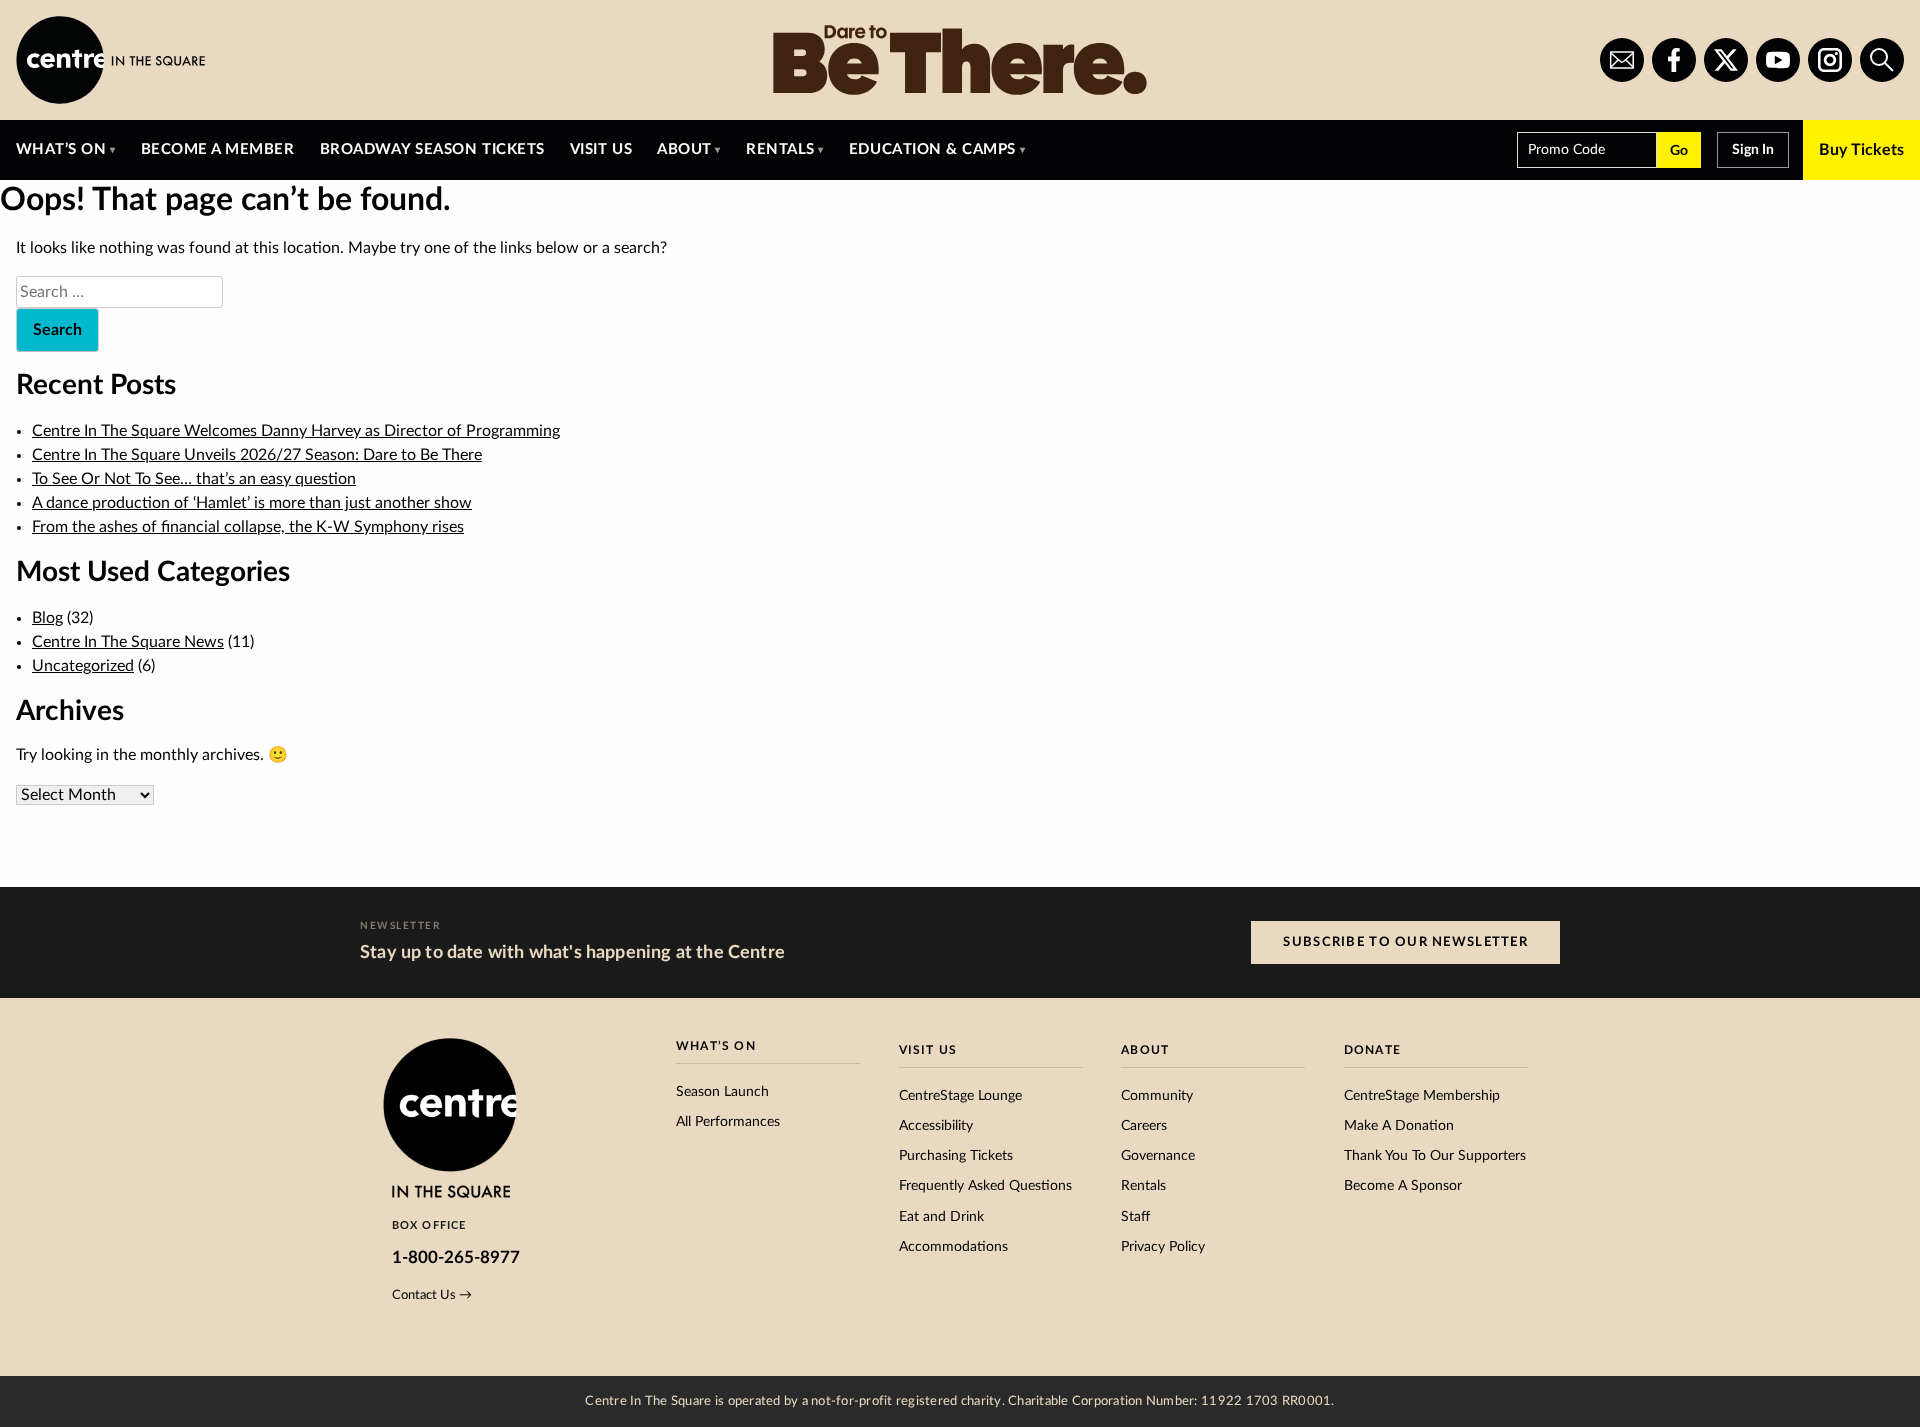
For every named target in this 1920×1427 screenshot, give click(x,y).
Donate (1372, 1050)
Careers (1144, 1126)
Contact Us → (432, 1295)
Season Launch (722, 1092)
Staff (1135, 1217)
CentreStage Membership (1422, 1096)
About (684, 149)
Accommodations (953, 1247)
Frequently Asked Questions (985, 1186)
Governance (1158, 1156)
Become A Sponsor (1403, 1186)
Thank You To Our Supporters (1435, 1156)
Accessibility (936, 1126)
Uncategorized (83, 666)
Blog (47, 618)
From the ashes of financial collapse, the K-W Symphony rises (248, 527)
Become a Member (218, 149)
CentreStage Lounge (960, 1096)
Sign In (1753, 150)
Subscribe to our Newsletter (1405, 942)
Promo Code (1566, 150)
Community (1157, 1096)
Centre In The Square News (128, 642)
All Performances (728, 1122)
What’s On (61, 149)
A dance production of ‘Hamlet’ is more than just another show (252, 503)
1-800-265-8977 (456, 1257)
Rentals (780, 149)
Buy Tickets (1861, 150)
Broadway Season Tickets (432, 149)
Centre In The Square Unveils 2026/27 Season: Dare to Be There (257, 455)
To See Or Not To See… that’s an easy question (194, 479)
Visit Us (601, 149)
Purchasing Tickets (956, 1156)
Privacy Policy (1163, 1247)
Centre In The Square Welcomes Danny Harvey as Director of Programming (296, 431)
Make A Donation (1399, 1126)
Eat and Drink (941, 1217)
